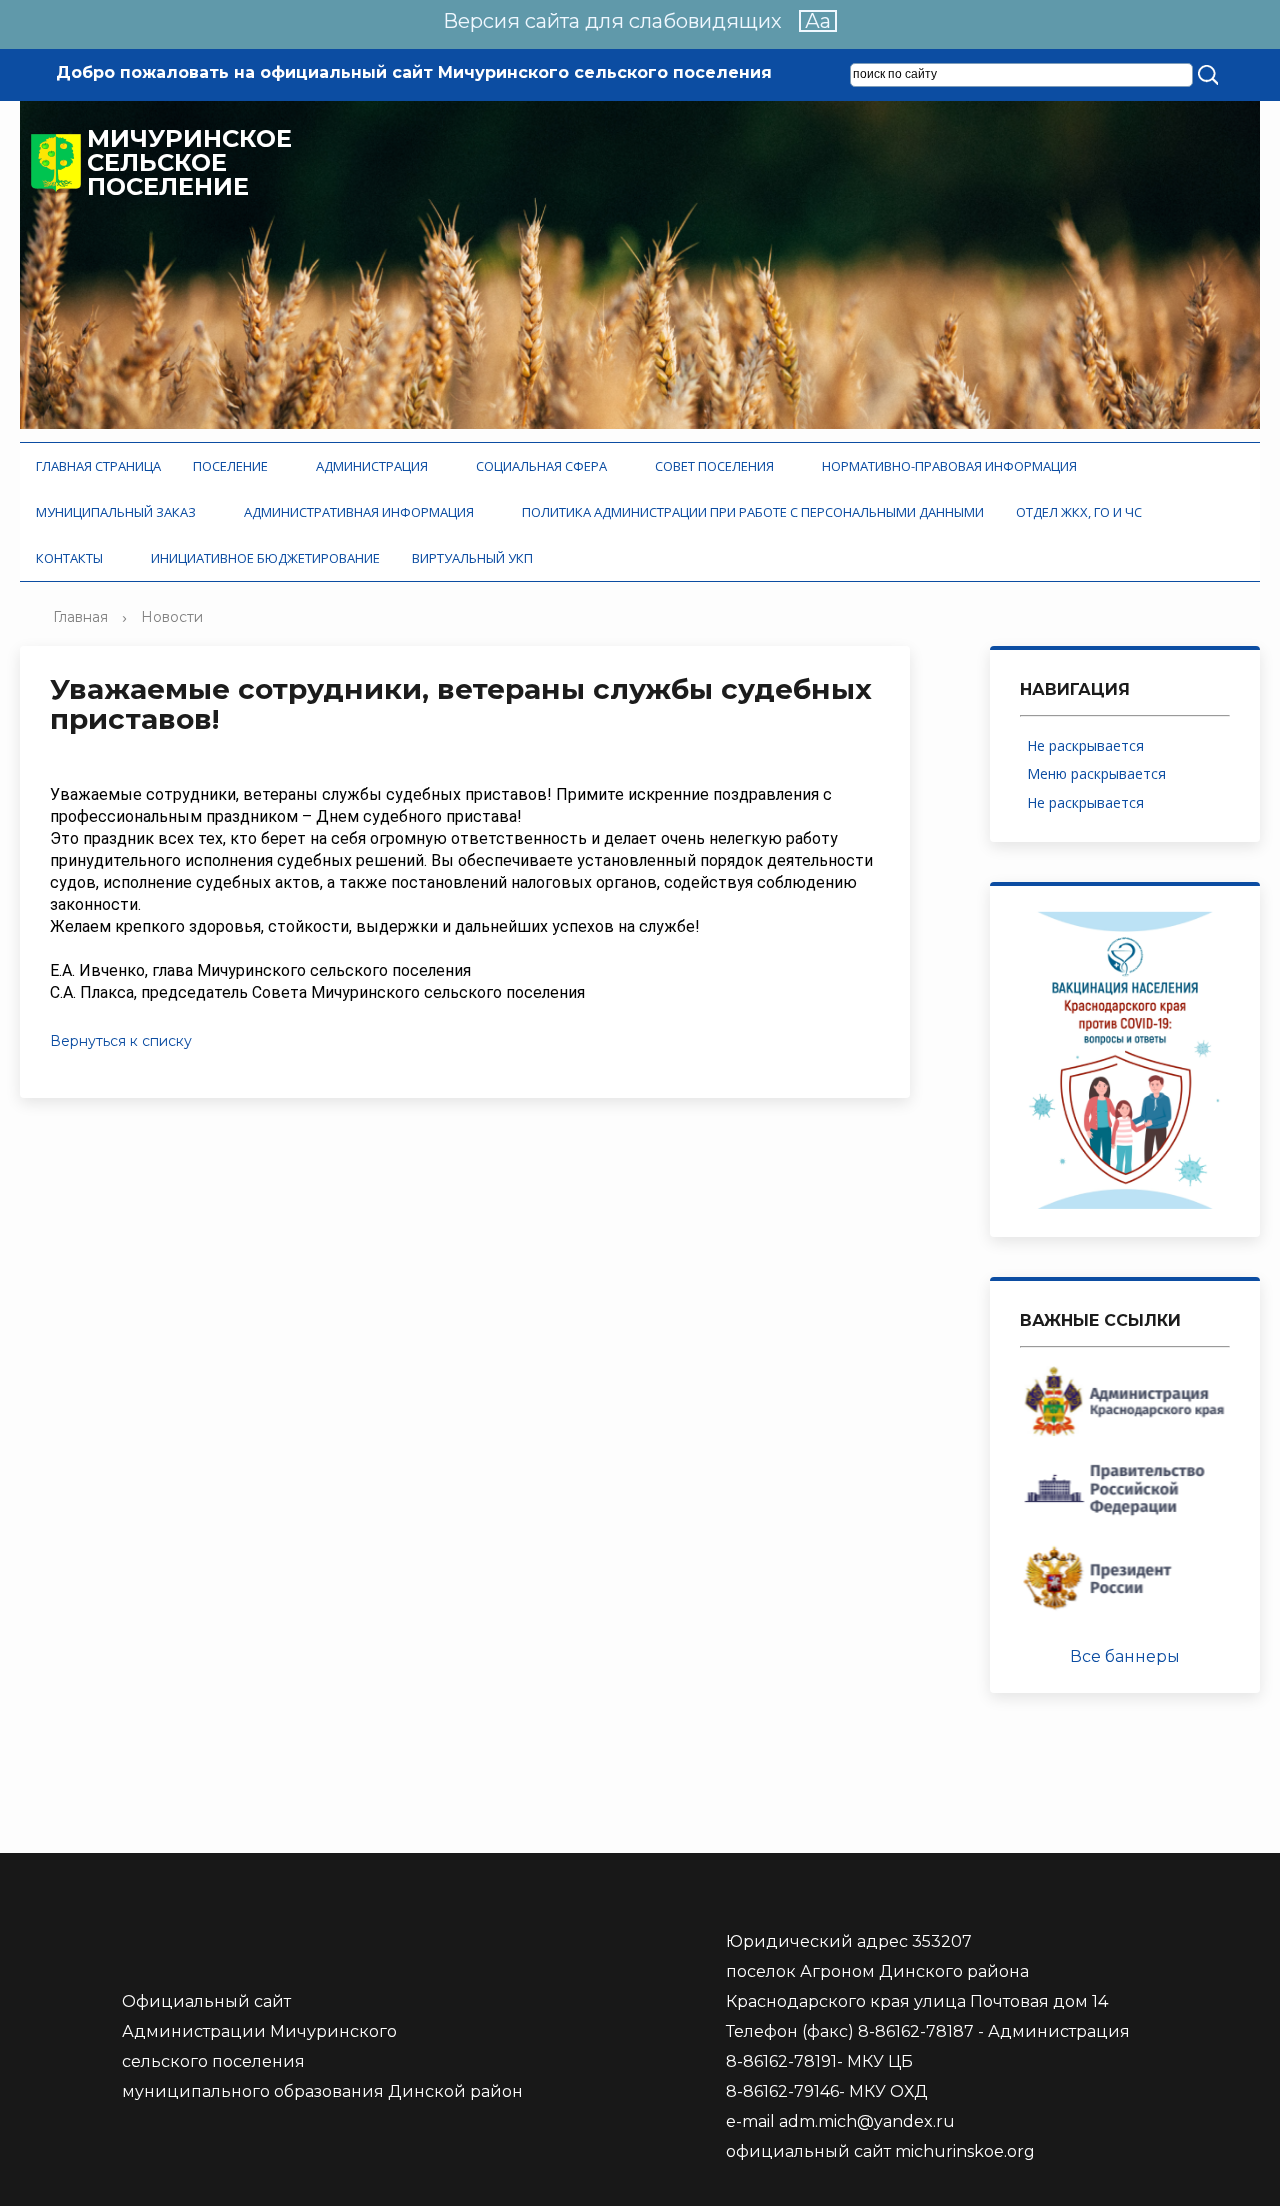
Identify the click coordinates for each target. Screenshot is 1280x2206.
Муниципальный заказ (119, 512)
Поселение (233, 466)
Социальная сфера (544, 466)
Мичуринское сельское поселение (189, 163)
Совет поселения (717, 466)
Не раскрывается (1085, 745)
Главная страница (98, 466)
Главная (80, 617)
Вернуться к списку (121, 1041)
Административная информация (362, 512)
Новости (172, 617)
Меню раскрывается (1100, 773)
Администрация (375, 466)
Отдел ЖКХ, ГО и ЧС (1082, 512)
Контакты (72, 558)
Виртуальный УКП (472, 558)
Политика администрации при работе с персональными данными (753, 512)
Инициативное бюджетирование (265, 558)
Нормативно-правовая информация (952, 466)
